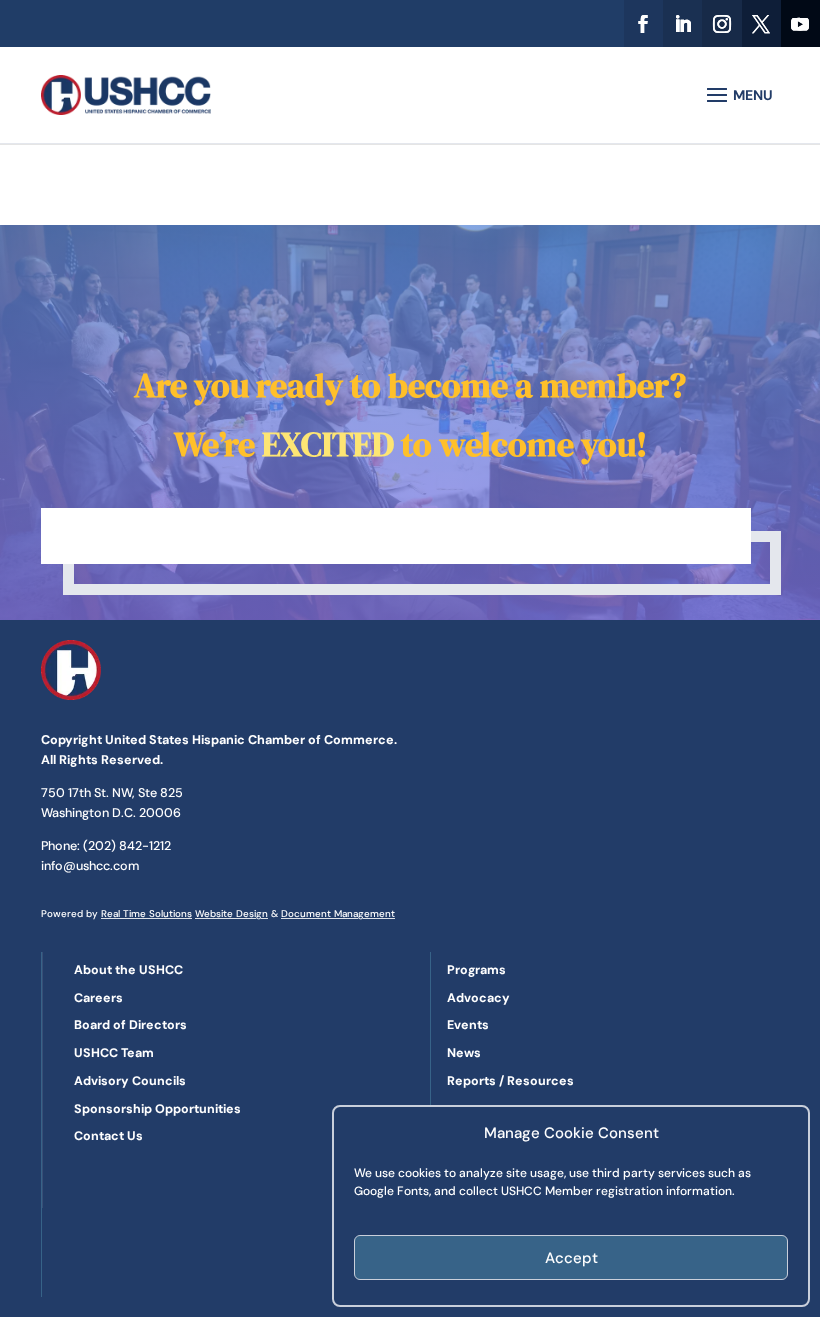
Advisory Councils (130, 1081)
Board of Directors (130, 1025)
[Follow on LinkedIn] (682, 23)
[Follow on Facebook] (643, 23)
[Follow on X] (761, 23)
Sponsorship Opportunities (157, 1109)
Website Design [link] (231, 913)
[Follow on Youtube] (800, 23)
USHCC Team (114, 1053)
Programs (476, 970)
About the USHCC (128, 970)
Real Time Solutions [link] (146, 913)
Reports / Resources (510, 1081)
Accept (571, 1258)
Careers (98, 998)
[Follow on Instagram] (721, 23)
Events (468, 1025)
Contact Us (108, 1136)
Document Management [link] (338, 913)
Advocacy (478, 998)
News (464, 1053)
